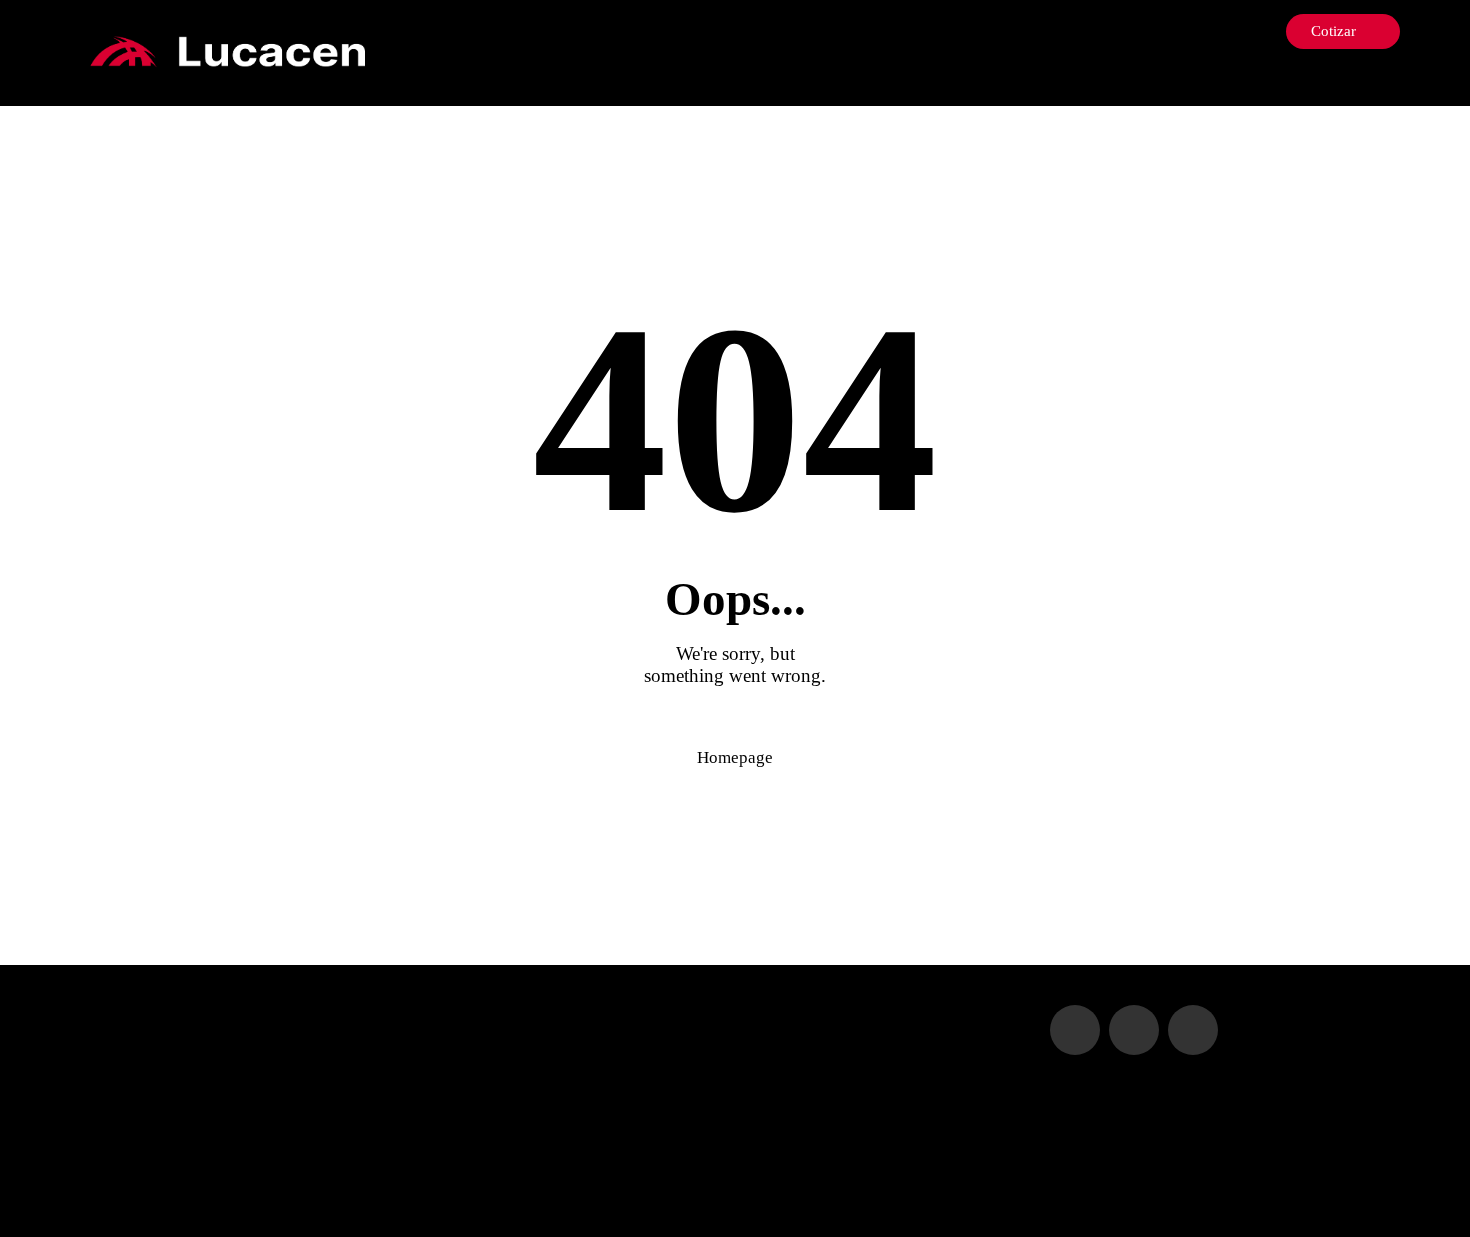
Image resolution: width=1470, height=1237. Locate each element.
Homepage (735, 757)
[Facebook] (1329, 81)
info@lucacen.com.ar (526, 1014)
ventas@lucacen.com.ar (534, 1051)
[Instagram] (1359, 81)
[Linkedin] (1389, 81)
